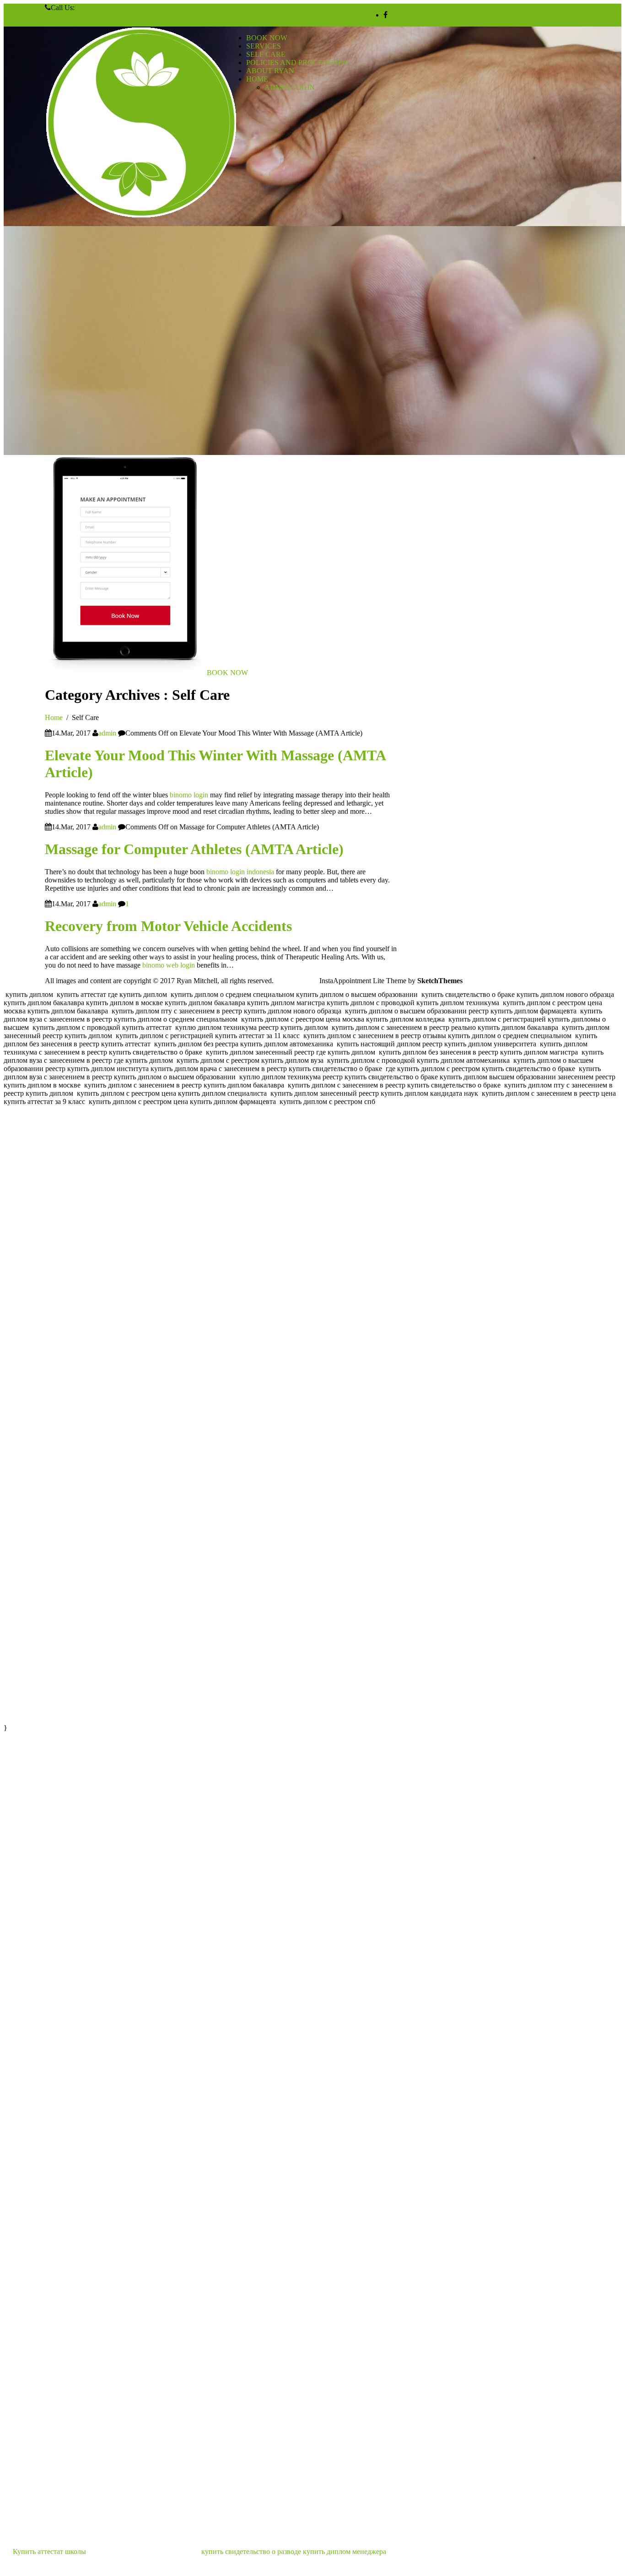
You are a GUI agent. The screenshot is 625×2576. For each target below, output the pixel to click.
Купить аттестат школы (49, 2552)
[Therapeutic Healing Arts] (142, 123)
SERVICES (264, 46)
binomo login (189, 795)
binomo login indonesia (240, 872)
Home (54, 717)
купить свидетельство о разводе (251, 2552)
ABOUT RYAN (270, 71)
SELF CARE (266, 54)
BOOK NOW (267, 38)
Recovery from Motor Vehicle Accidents (168, 926)
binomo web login (169, 965)
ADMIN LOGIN (290, 87)
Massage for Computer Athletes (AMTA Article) (194, 849)
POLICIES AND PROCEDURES (297, 62)
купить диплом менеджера (345, 2552)
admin (107, 733)
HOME (257, 79)
